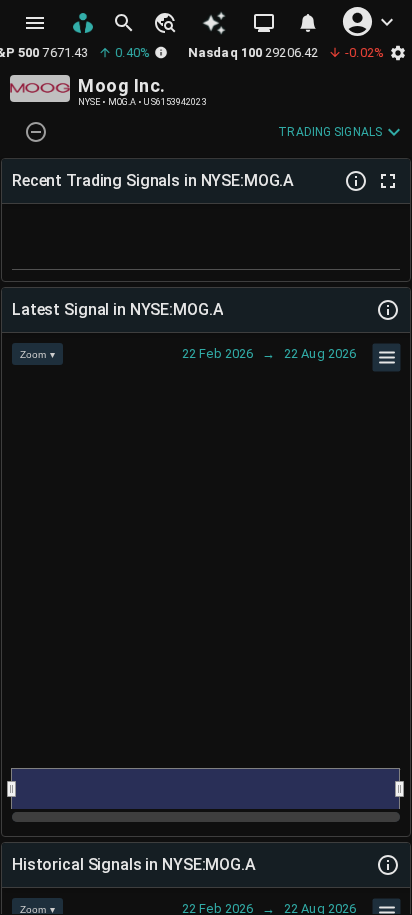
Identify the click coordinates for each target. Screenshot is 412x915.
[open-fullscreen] (388, 181)
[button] (164, 23)
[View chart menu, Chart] (387, 358)
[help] (356, 181)
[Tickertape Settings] (398, 52)
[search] (124, 23)
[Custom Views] (264, 23)
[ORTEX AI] (214, 23)
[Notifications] (308, 23)
